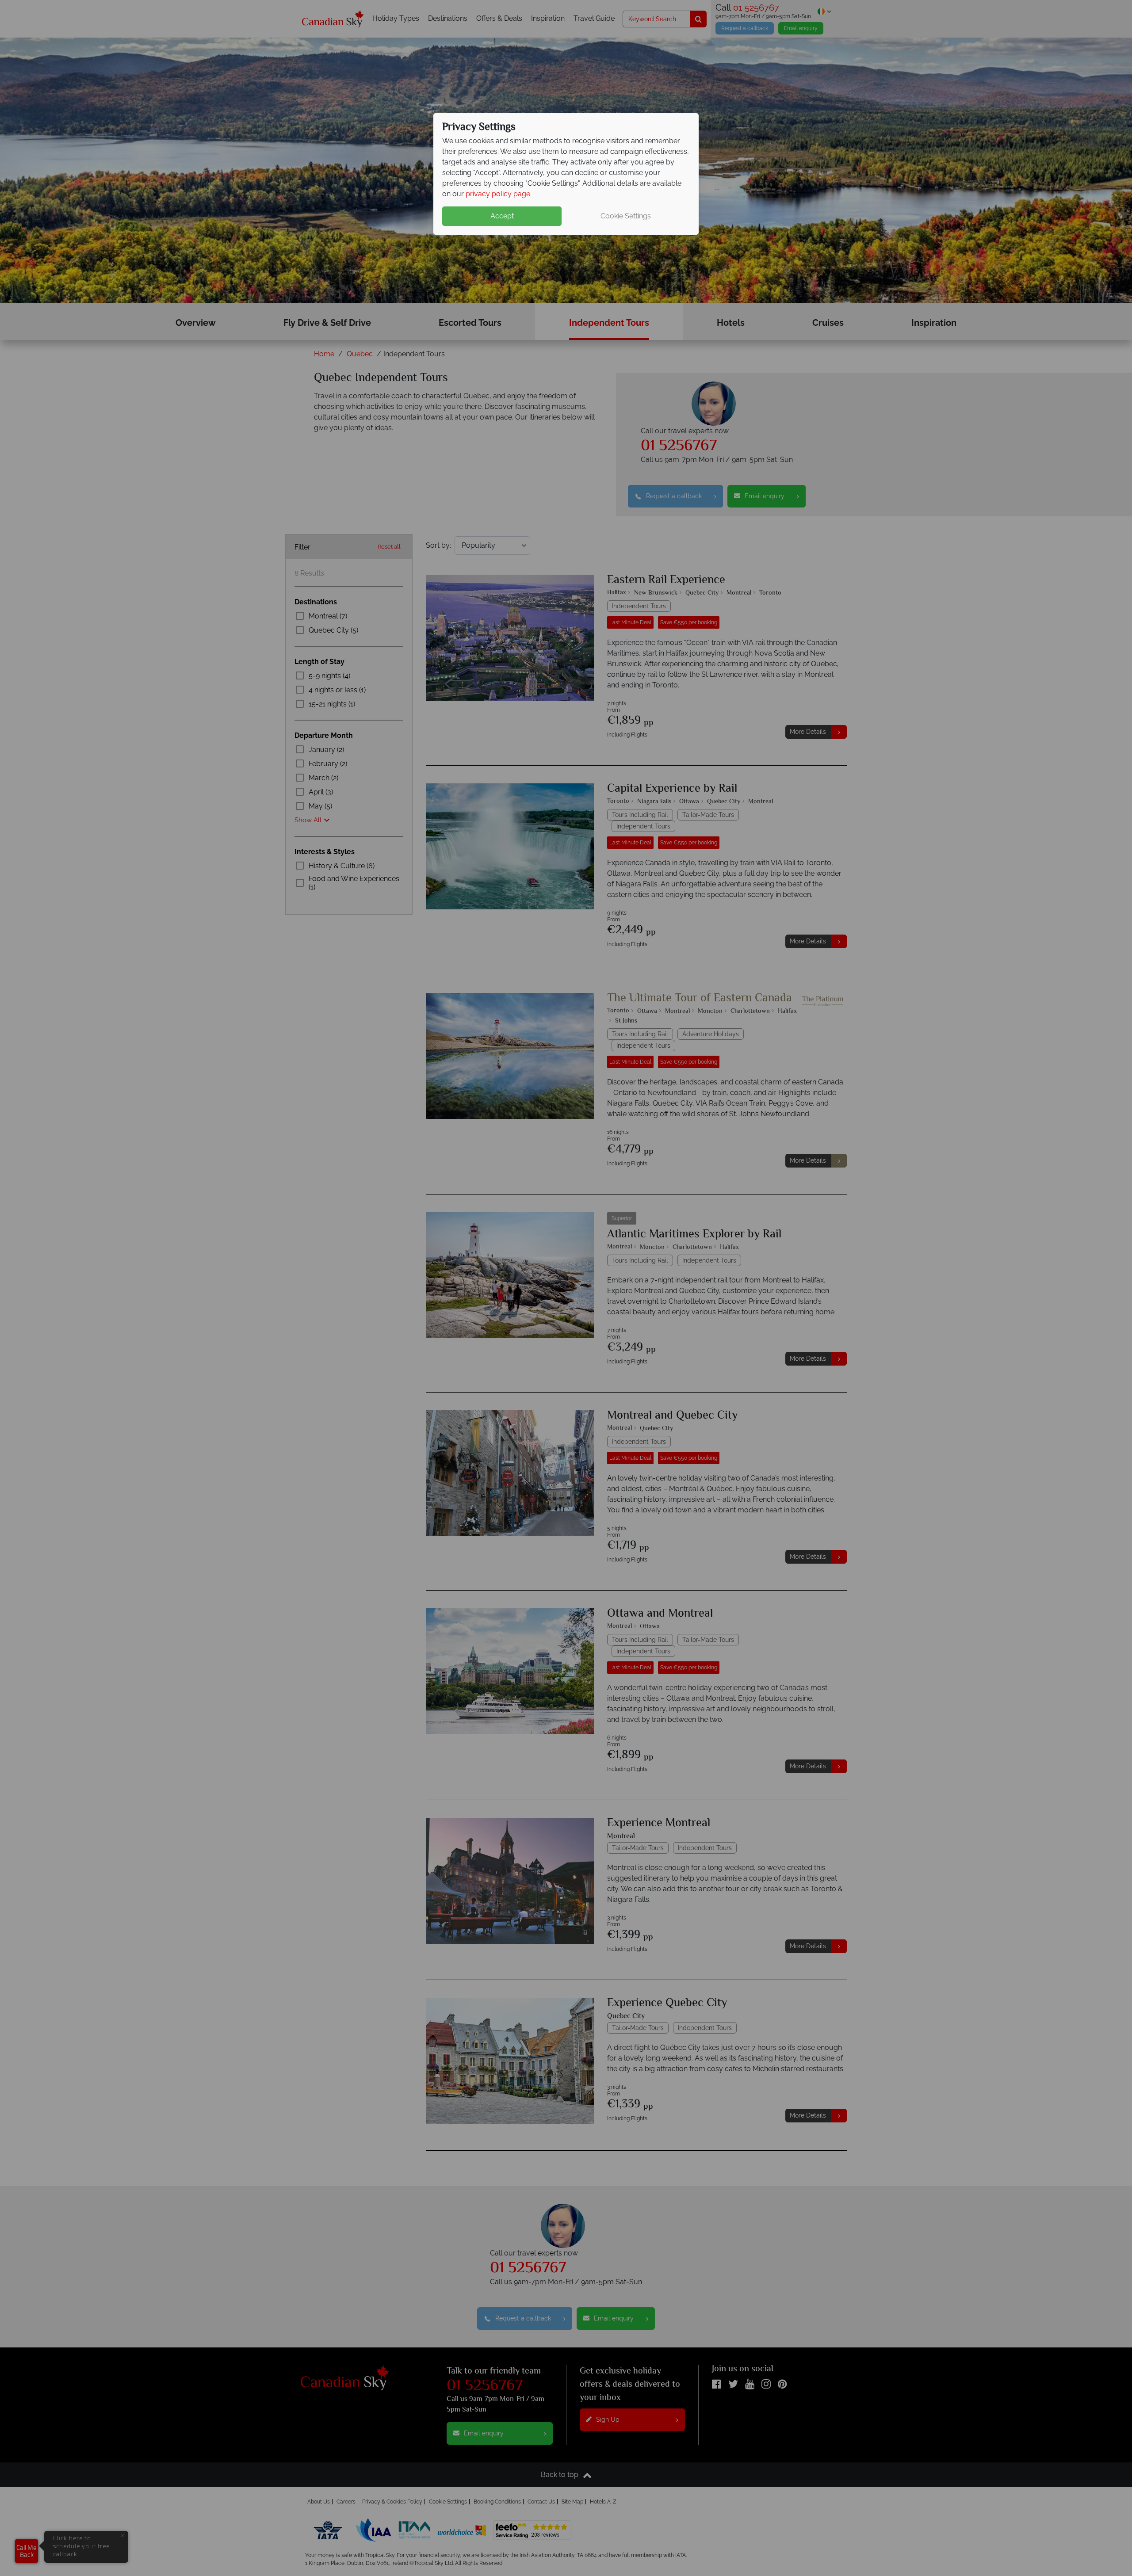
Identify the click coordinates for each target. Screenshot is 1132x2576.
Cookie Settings (626, 216)
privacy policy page (498, 194)
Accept (502, 216)
